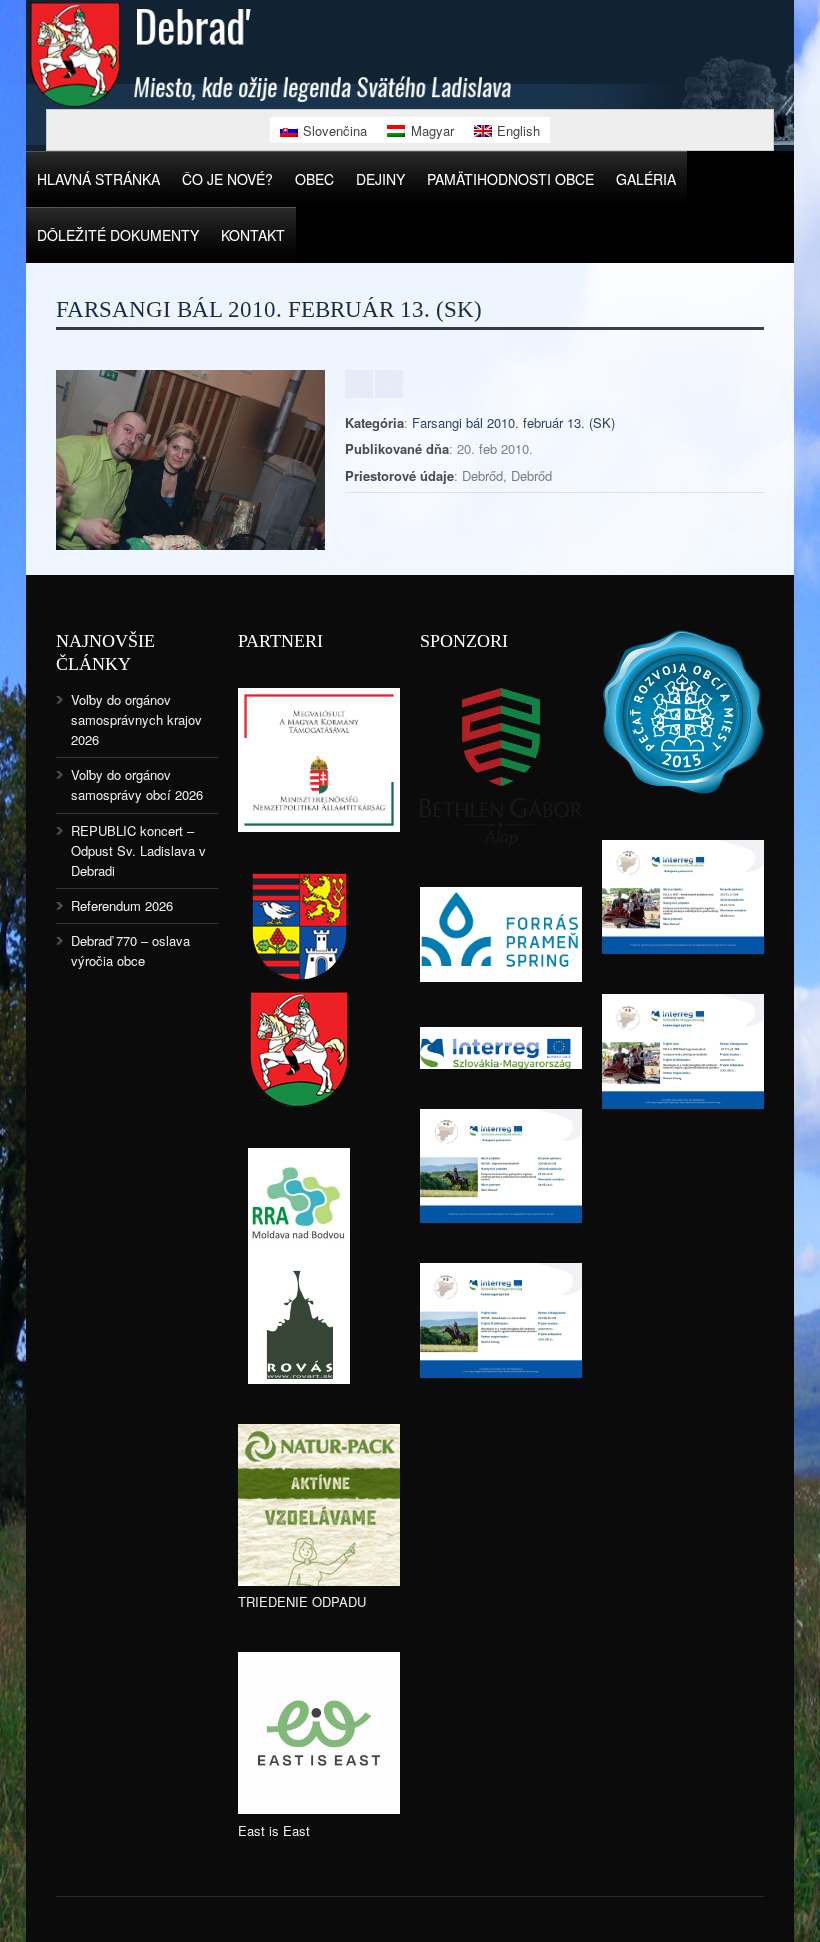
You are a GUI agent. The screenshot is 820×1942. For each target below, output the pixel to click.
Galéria (646, 179)
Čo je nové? (227, 179)
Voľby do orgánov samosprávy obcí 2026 (137, 784)
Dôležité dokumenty (118, 235)
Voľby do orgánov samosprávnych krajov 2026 (136, 719)
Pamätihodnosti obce (510, 179)
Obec (314, 179)
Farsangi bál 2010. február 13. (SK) (513, 422)
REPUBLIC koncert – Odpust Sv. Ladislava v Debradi (138, 850)
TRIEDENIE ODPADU (302, 1601)
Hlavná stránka (98, 179)
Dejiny (380, 179)
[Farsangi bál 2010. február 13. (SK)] (190, 544)
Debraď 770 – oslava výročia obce (130, 950)
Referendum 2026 (122, 905)
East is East (274, 1830)
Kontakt (253, 235)
